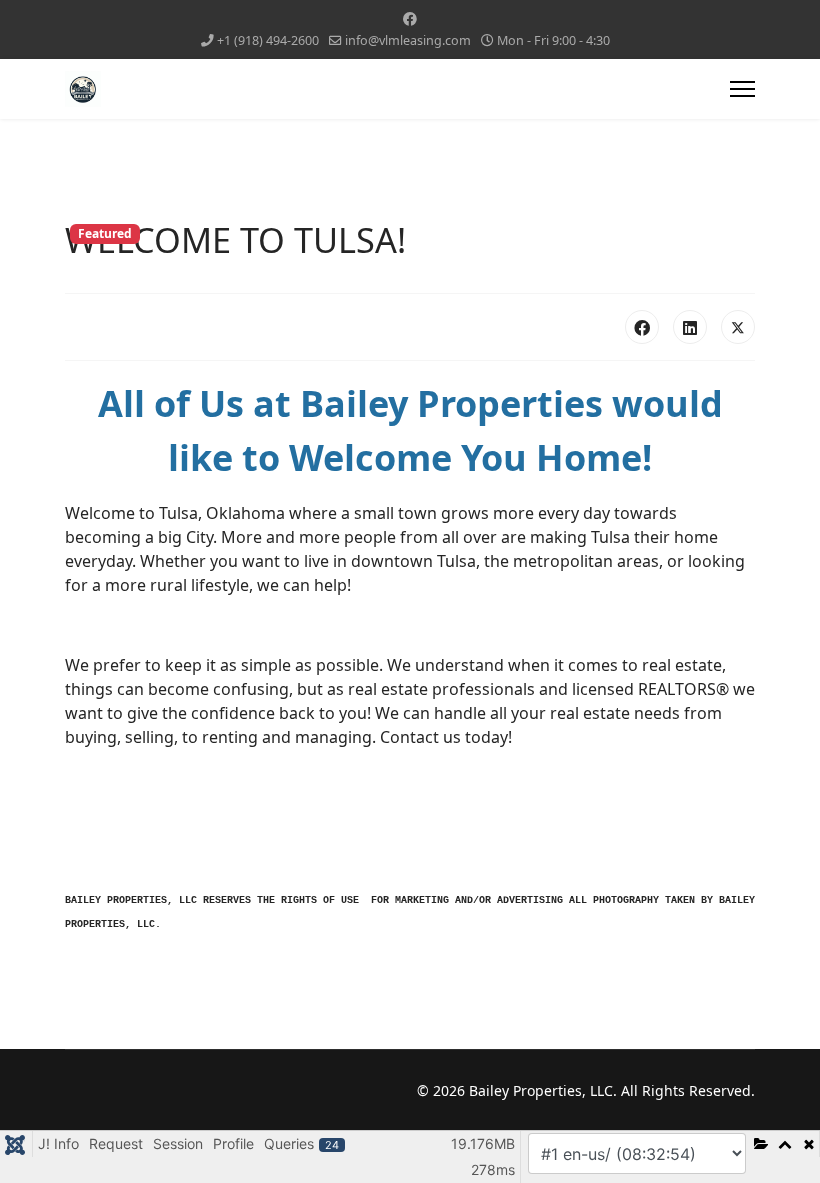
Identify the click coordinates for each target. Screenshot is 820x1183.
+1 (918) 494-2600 (268, 40)
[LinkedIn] (690, 327)
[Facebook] (410, 18)
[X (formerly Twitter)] (738, 327)
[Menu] (742, 89)
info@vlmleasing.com (408, 40)
